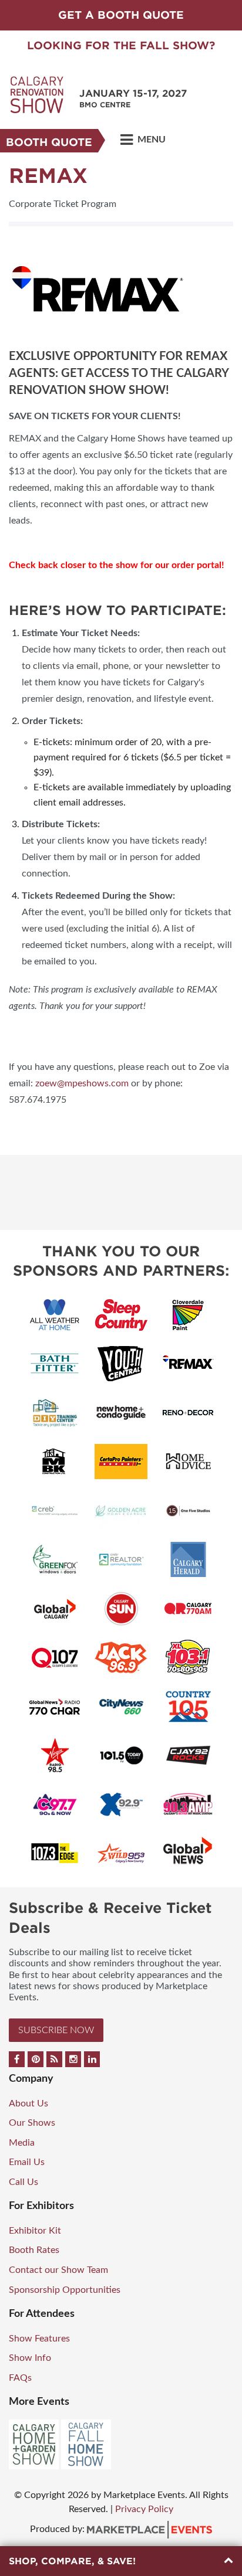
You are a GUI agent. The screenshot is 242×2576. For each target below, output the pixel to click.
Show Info (30, 2358)
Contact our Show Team (58, 2270)
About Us (28, 2103)
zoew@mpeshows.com (81, 1083)
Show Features (39, 2339)
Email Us (27, 2162)
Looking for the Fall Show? (121, 45)
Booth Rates (34, 2250)
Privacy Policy (144, 2509)
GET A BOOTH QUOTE (121, 15)
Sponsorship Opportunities (65, 2290)
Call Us (23, 2182)
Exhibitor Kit (35, 2231)
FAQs (20, 2378)
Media (22, 2143)
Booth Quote (49, 142)
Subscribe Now (56, 2030)
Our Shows (32, 2123)
